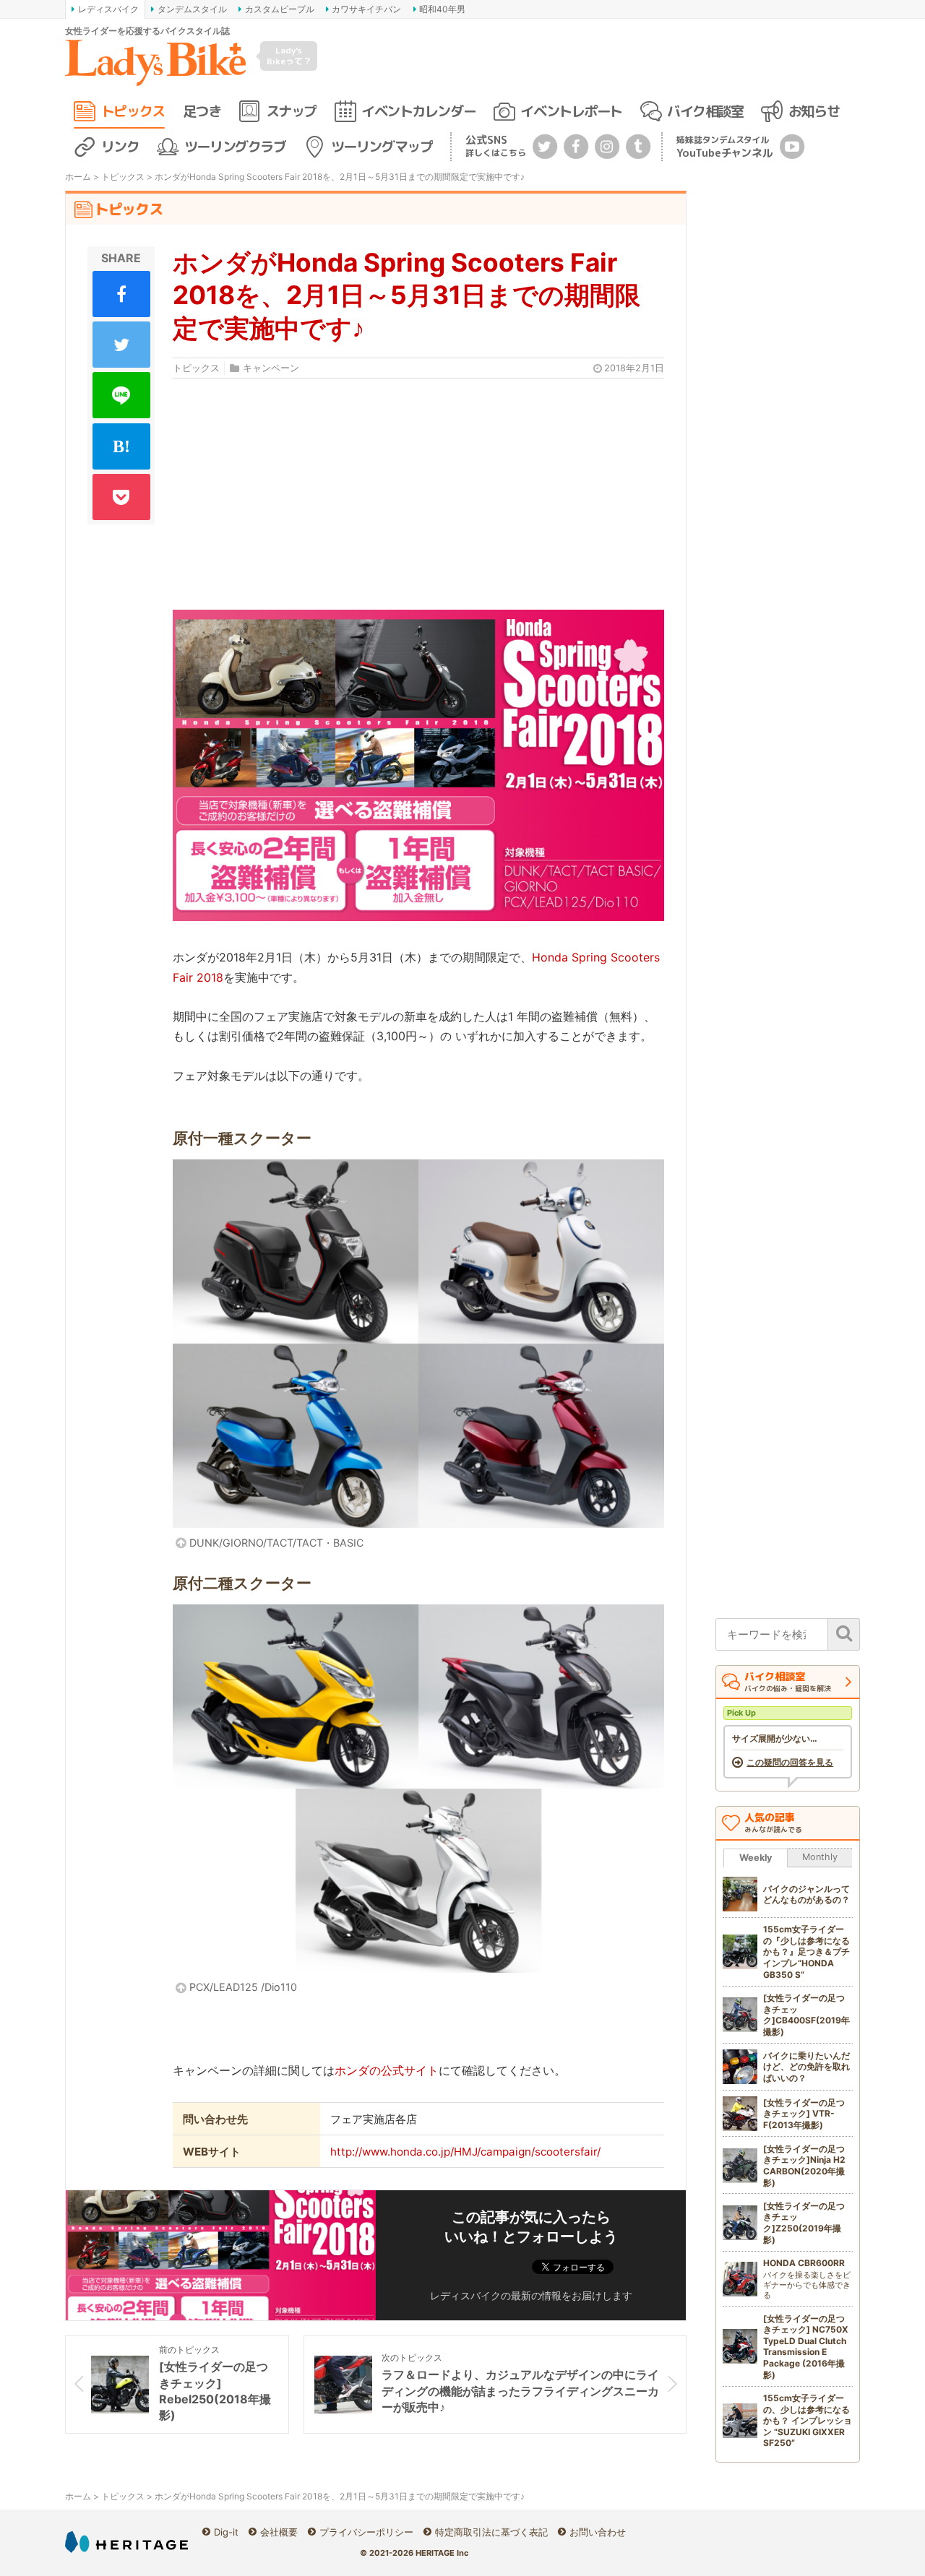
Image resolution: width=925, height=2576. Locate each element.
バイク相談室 (705, 111)
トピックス (133, 111)
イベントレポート (571, 111)
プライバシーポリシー (366, 2532)
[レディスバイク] (155, 63)
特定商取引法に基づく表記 (491, 2532)
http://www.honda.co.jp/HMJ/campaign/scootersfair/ (465, 2152)
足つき (202, 111)
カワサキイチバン (366, 9)
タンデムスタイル (192, 9)
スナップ (291, 111)
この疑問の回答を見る (790, 1763)
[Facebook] (576, 146)
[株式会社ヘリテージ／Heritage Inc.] (126, 2542)
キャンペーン (271, 368)
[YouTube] (792, 146)
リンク (120, 146)
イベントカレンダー (418, 111)
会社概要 (279, 2532)
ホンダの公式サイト (387, 2070)
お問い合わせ (598, 2532)
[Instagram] (607, 146)
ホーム (78, 177)
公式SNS (496, 146)
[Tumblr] (638, 146)
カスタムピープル (280, 9)
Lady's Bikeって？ (289, 55)
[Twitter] (545, 146)
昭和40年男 (442, 9)
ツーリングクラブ (235, 146)
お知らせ (814, 111)
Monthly (820, 1857)
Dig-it (226, 2532)
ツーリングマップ (382, 146)
